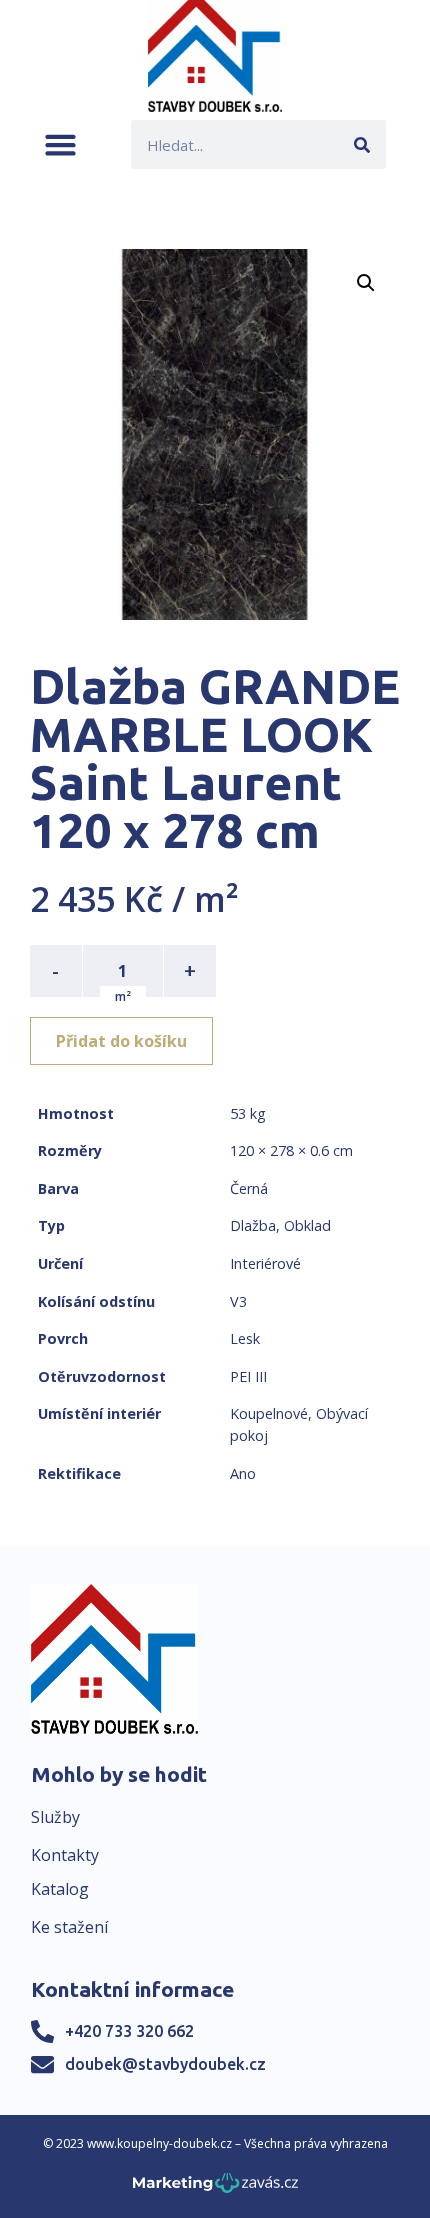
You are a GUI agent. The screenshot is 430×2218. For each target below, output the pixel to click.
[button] (60, 144)
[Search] (361, 144)
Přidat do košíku (121, 1041)
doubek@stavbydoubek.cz (165, 2064)
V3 (238, 1301)
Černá (249, 1188)
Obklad (307, 1225)
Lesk (245, 1338)
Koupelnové (269, 1413)
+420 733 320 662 (129, 2031)
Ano (243, 1473)
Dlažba (253, 1225)
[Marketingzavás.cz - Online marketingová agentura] (215, 2188)
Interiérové (265, 1263)
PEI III (248, 1376)
